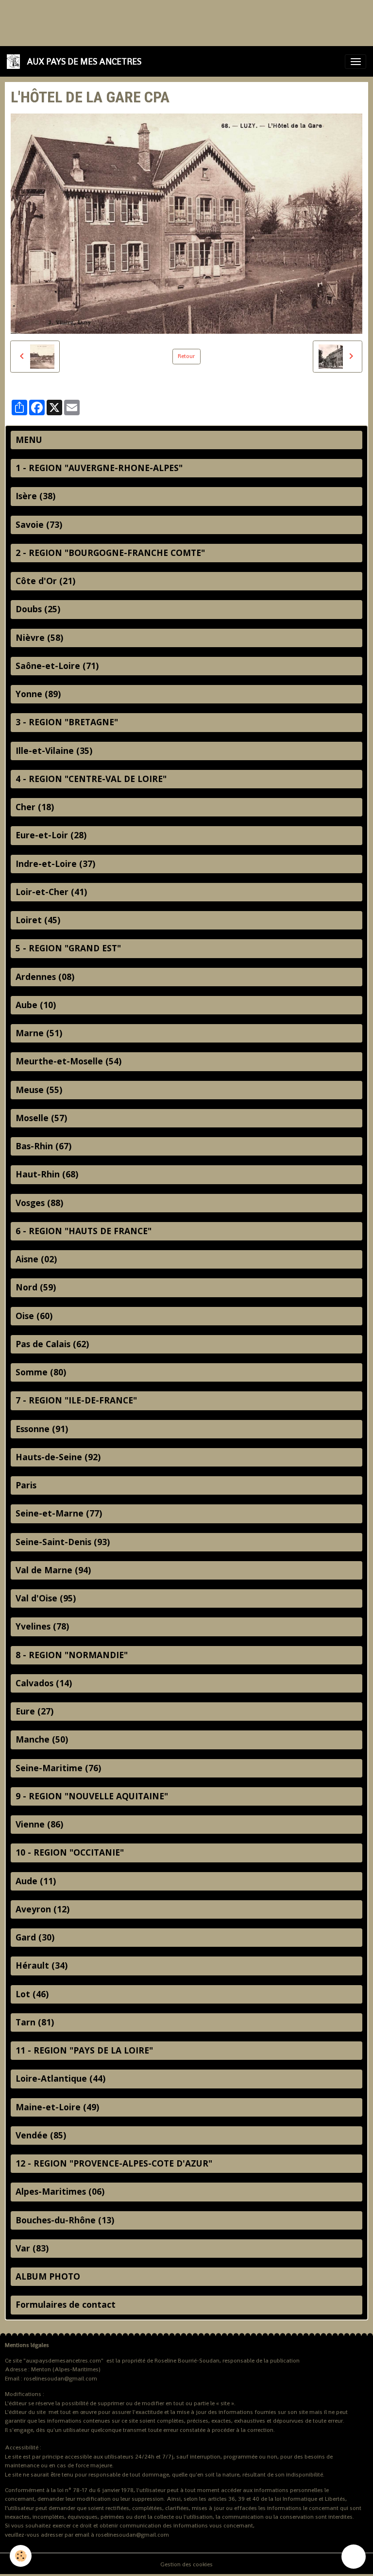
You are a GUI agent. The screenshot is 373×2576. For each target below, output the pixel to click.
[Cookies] (21, 2556)
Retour (186, 356)
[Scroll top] (354, 2557)
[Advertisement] (177, 22)
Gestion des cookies (186, 2564)
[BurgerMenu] (356, 62)
